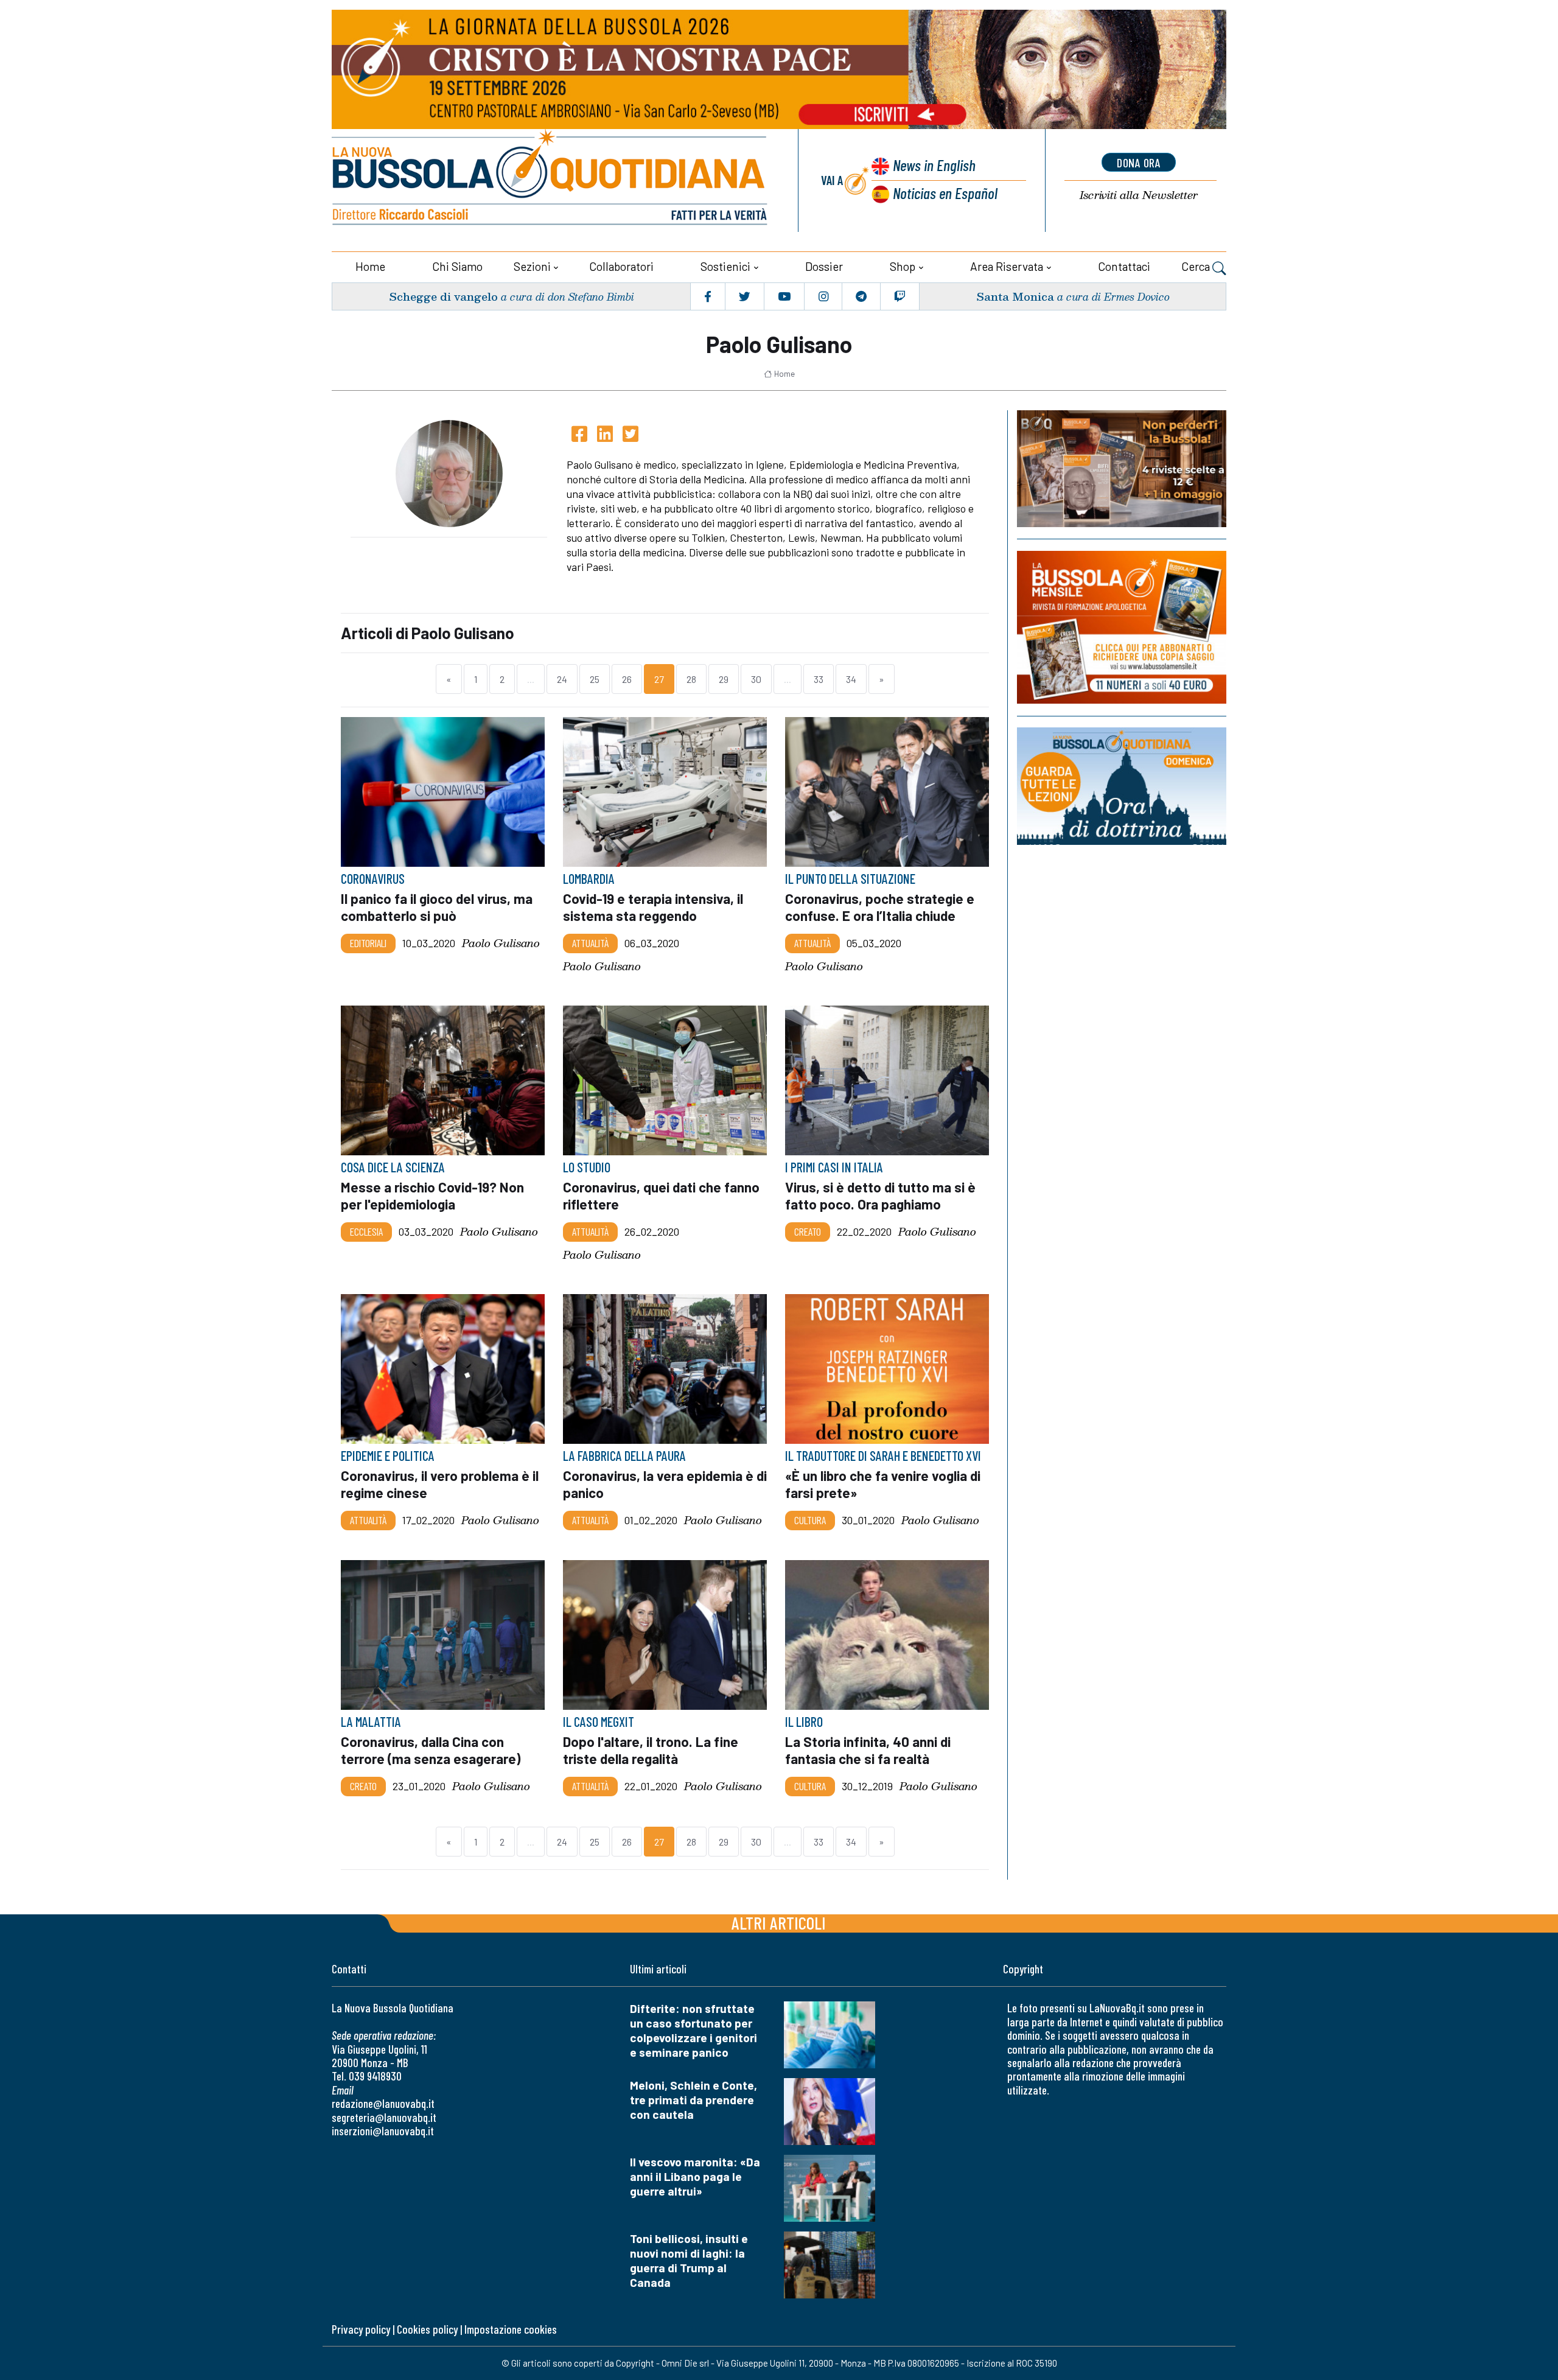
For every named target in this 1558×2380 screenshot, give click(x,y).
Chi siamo (457, 266)
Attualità (590, 943)
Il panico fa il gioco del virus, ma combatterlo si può (437, 907)
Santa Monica (1015, 296)
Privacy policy (361, 2329)
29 (724, 679)
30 (756, 679)
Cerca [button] (1197, 266)
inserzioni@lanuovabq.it (383, 2131)
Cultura (810, 1520)
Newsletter (1139, 195)
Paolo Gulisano (501, 943)
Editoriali (368, 943)
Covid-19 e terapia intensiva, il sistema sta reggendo (653, 907)
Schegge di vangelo (443, 296)
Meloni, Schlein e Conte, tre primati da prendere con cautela (693, 2100)
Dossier (824, 266)
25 (595, 679)
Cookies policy (427, 2329)
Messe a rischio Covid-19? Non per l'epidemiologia (432, 1195)
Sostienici (725, 266)
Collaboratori (621, 266)
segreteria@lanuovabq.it (384, 2117)
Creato (808, 1231)
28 (691, 679)
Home (370, 266)
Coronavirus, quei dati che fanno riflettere (661, 1195)
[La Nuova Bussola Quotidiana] (551, 180)
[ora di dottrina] (1122, 786)
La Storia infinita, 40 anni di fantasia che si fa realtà (868, 1750)
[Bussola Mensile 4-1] (1122, 469)
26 (627, 679)
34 (851, 679)
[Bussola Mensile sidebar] (1122, 627)
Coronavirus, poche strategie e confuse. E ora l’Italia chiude (880, 907)
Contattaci (1124, 266)
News (934, 165)
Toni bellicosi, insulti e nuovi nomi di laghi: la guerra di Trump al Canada (689, 2260)
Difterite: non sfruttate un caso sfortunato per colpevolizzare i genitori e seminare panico (693, 2030)
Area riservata (1007, 266)
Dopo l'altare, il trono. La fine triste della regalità (651, 1750)
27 (659, 679)
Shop (903, 266)
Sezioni (532, 266)
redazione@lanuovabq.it (383, 2103)
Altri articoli (779, 1923)
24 (562, 679)
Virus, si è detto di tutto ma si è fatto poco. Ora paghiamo (880, 1195)
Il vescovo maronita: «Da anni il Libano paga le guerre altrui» (695, 2176)
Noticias (945, 193)
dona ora (1139, 163)
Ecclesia (366, 1231)
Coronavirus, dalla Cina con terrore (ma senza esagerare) (431, 1750)
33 (819, 679)
